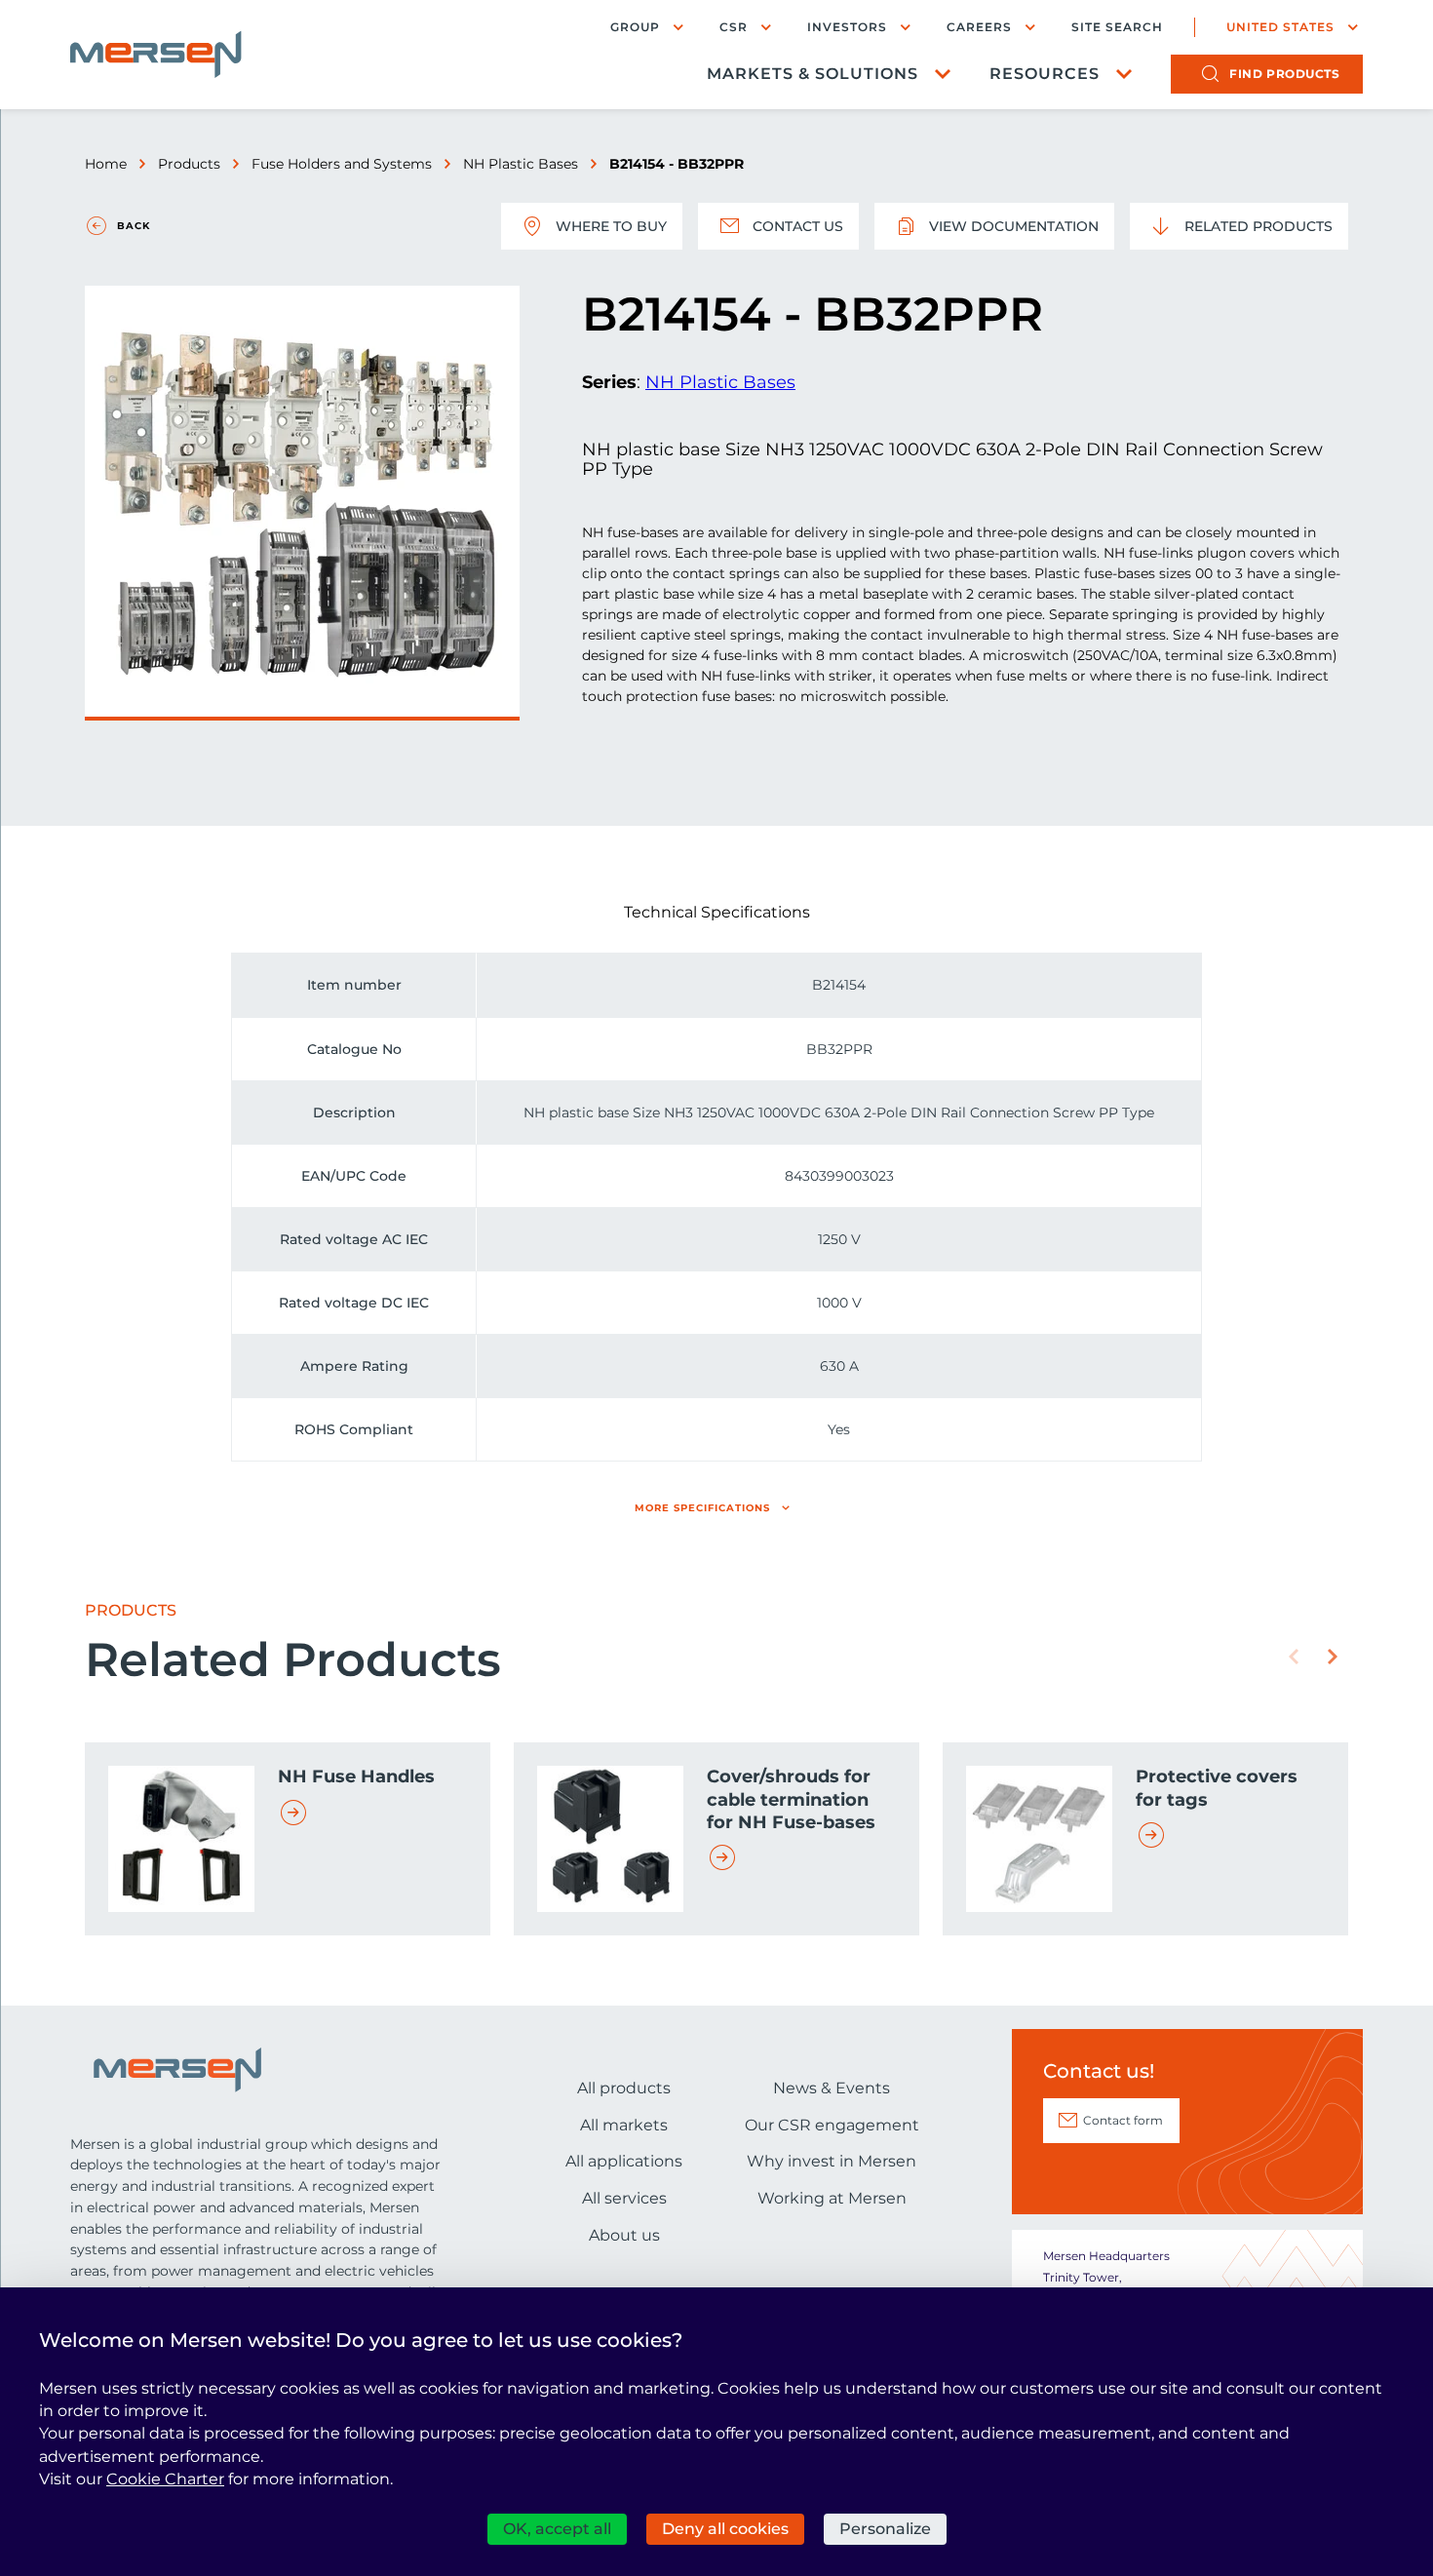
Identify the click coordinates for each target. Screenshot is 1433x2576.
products (1284, 74)
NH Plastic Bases (521, 164)
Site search (1117, 27)
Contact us (798, 226)
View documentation (1014, 226)
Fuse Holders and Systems (342, 164)
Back (134, 226)
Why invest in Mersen (832, 2161)
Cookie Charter (165, 2479)
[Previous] (1294, 1657)
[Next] (1333, 1657)
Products (189, 164)
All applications (624, 2161)
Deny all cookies (725, 2529)
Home (106, 164)
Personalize (885, 2529)
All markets (624, 2125)
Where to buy (611, 226)
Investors (847, 27)
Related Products (1259, 226)
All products (624, 2088)
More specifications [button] (702, 1508)
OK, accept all (557, 2529)
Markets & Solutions (813, 74)
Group (635, 27)
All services (624, 2198)
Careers (979, 27)
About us (624, 2235)
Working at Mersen (832, 2198)
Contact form (1123, 2120)
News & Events (832, 2088)
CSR (734, 27)
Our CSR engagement (832, 2125)
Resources (1045, 74)
